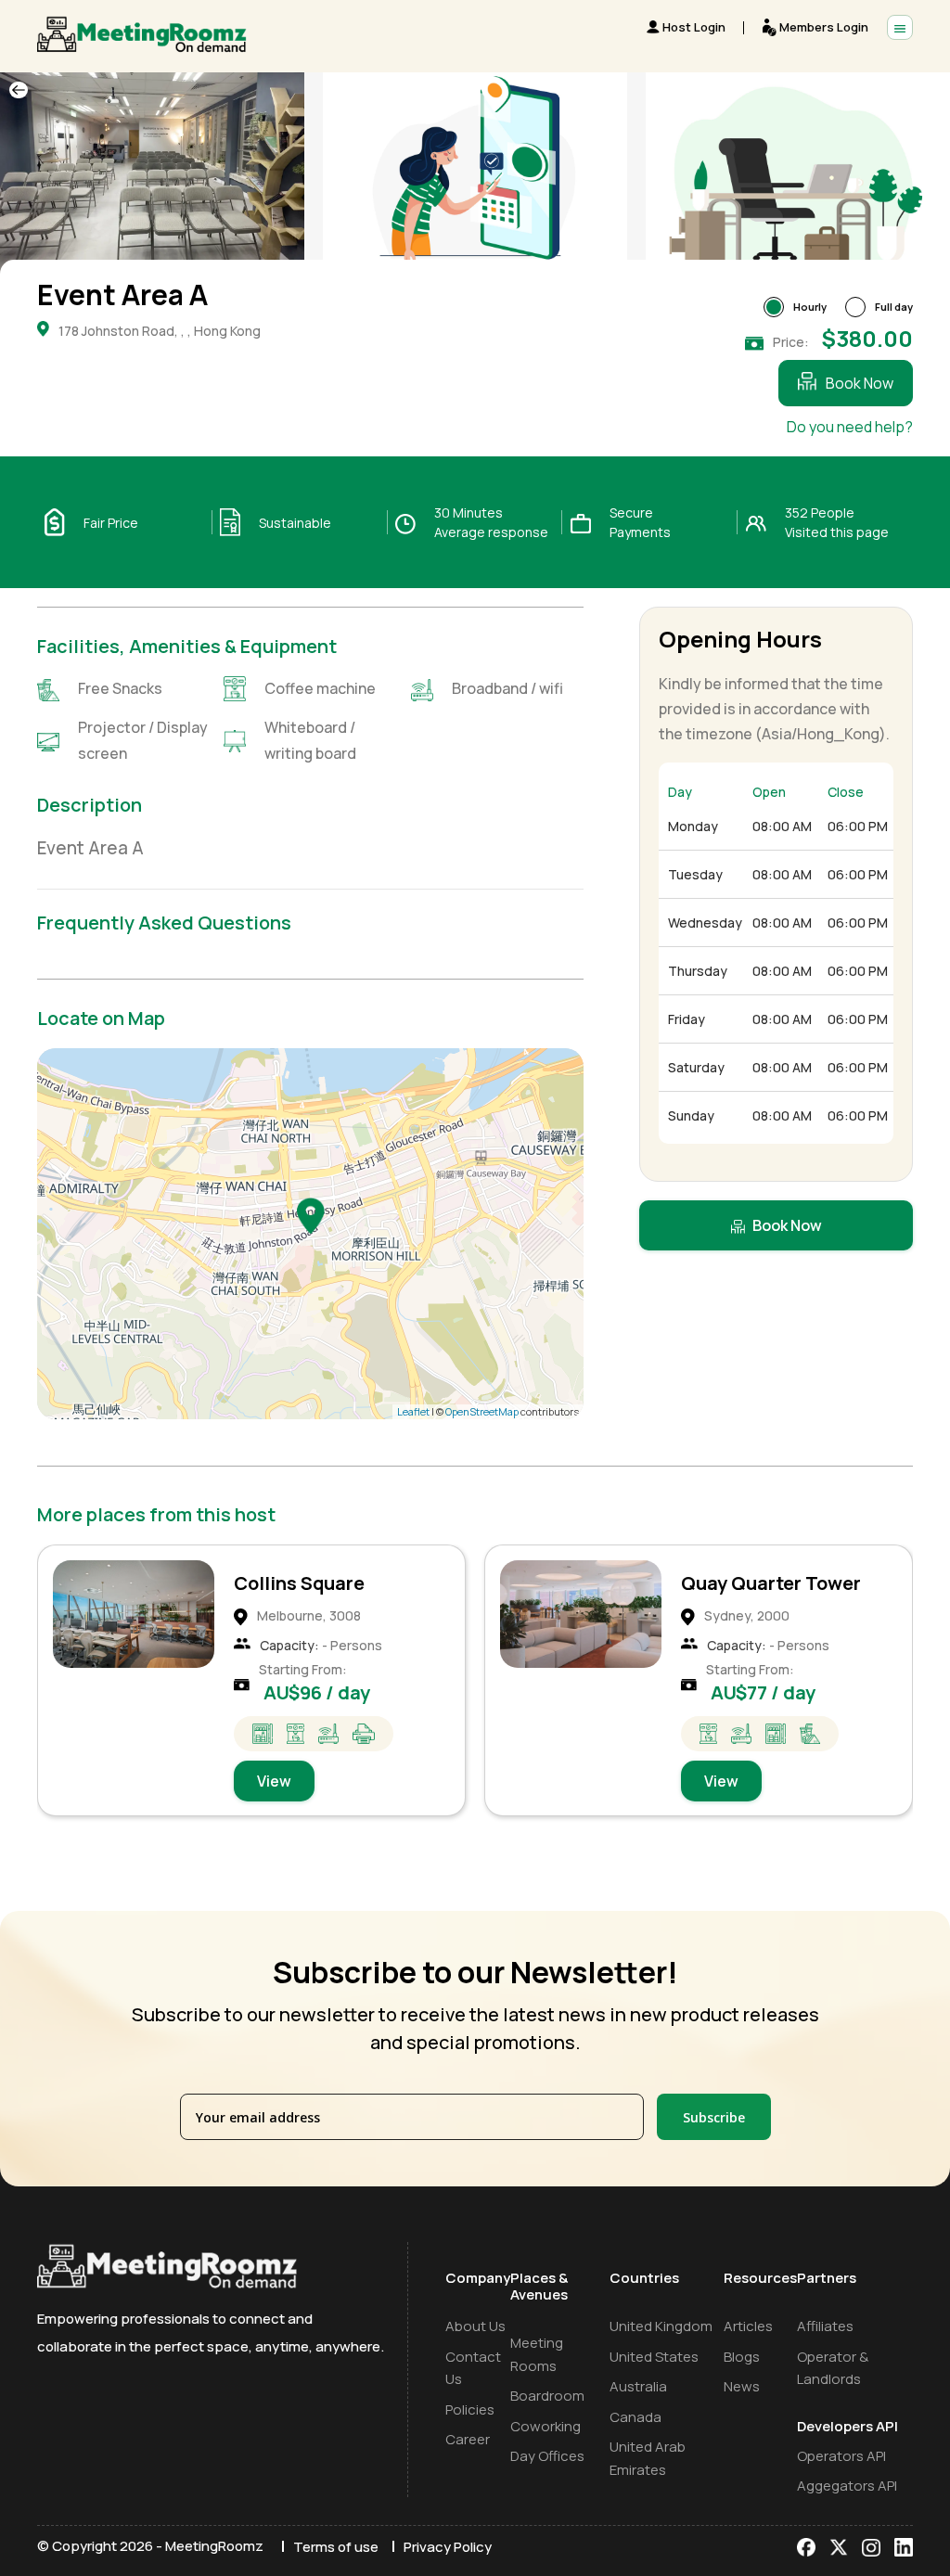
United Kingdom (661, 2326)
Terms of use (336, 2547)
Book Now (860, 383)
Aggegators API (847, 2486)
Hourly (810, 307)
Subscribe (714, 2117)
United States (654, 2357)
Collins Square (299, 1583)
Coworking (546, 2426)
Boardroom (547, 2396)
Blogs (742, 2357)
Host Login (694, 27)
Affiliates (825, 2326)
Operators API (841, 2456)
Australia (638, 2386)
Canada (635, 2417)
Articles (748, 2326)
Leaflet (413, 1411)
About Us (475, 2326)
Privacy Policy (448, 2547)
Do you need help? (850, 427)
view (274, 1781)
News (742, 2386)
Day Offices (547, 2456)
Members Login (824, 27)
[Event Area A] (311, 1215)
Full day (894, 307)
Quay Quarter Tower (771, 1583)
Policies (470, 2409)
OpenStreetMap (482, 1411)
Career (468, 2439)
